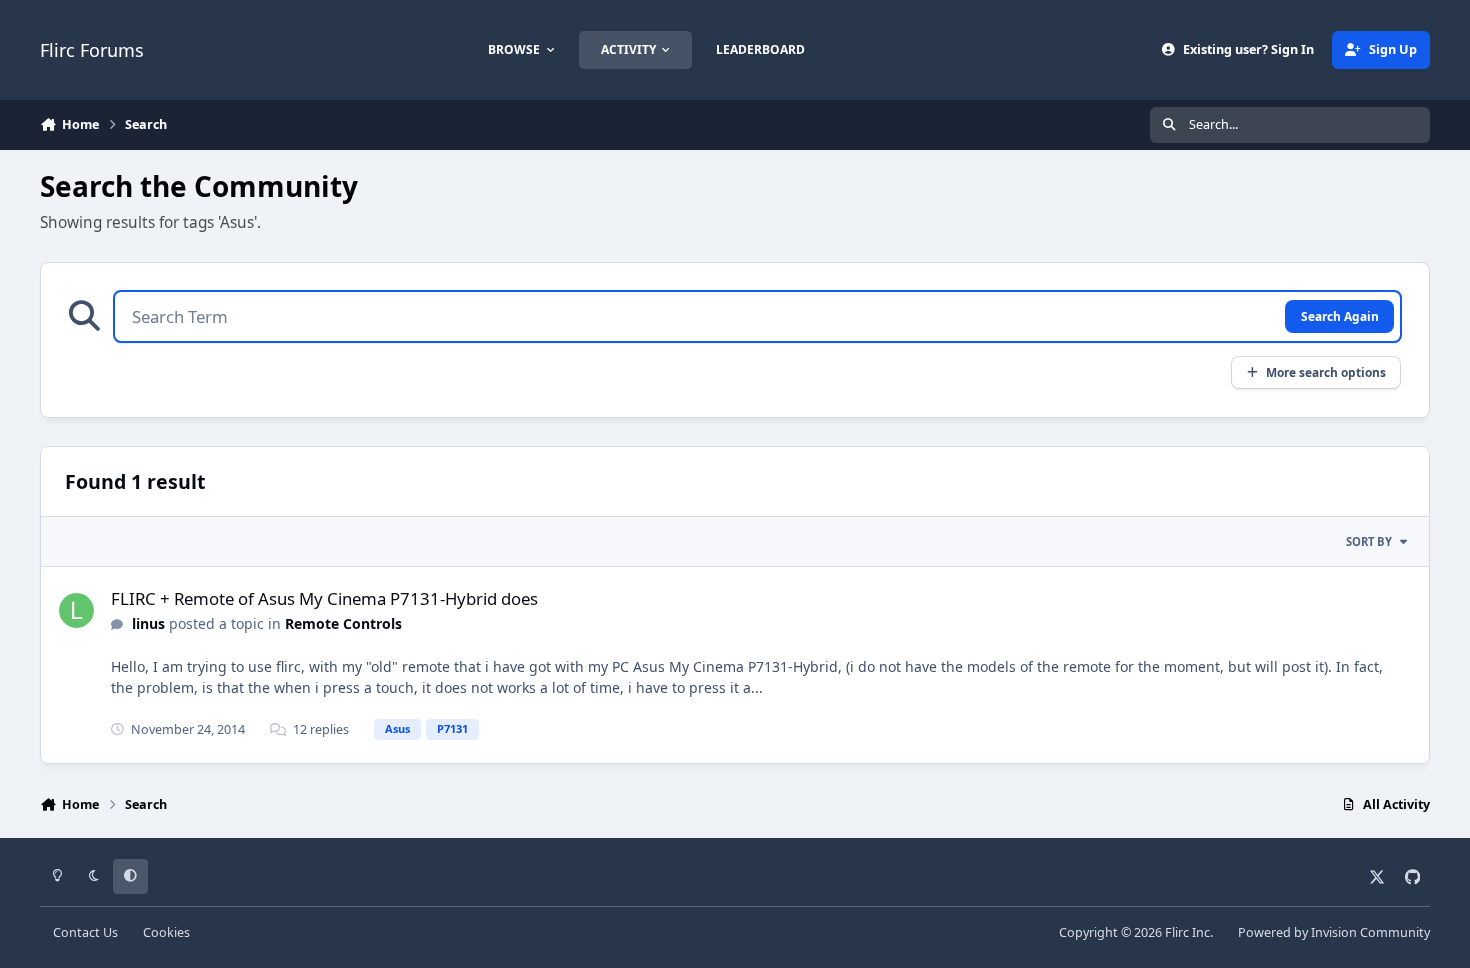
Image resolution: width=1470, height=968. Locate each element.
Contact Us (85, 932)
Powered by (1334, 932)
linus (148, 623)
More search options (1326, 372)
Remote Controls (343, 623)
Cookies (166, 932)
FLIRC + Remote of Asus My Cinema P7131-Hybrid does (324, 598)
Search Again (1340, 316)
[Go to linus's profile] (76, 610)
